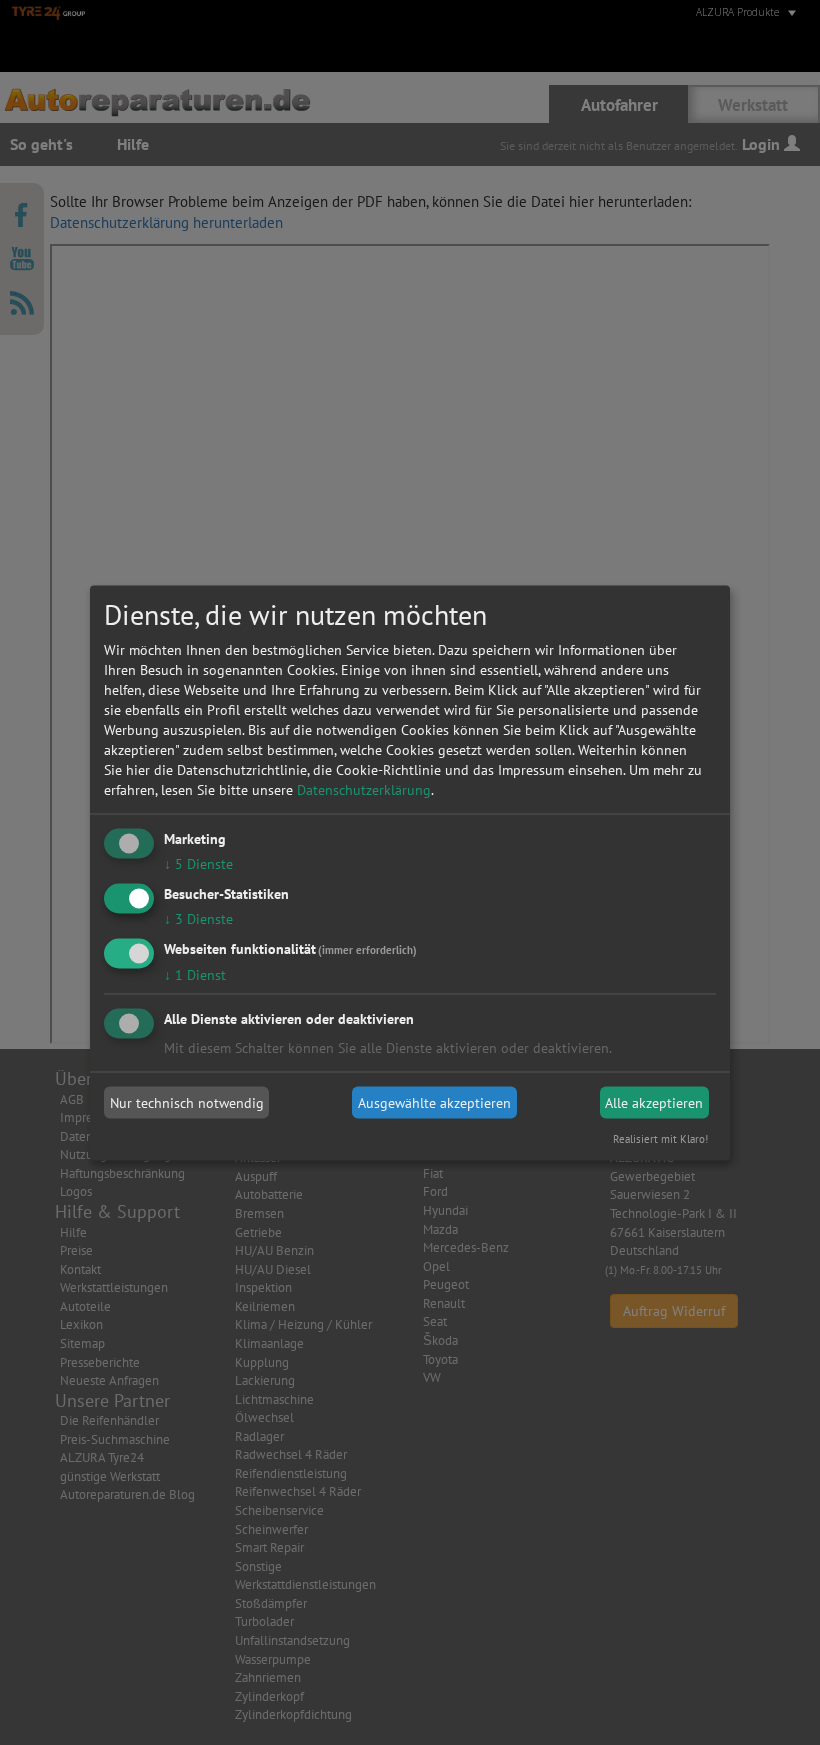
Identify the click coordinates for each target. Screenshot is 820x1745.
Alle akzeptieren (654, 1103)
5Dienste (198, 864)
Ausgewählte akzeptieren (434, 1103)
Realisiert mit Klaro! (660, 1138)
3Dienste (198, 918)
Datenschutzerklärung (364, 790)
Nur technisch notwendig (187, 1103)
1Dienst (195, 974)
